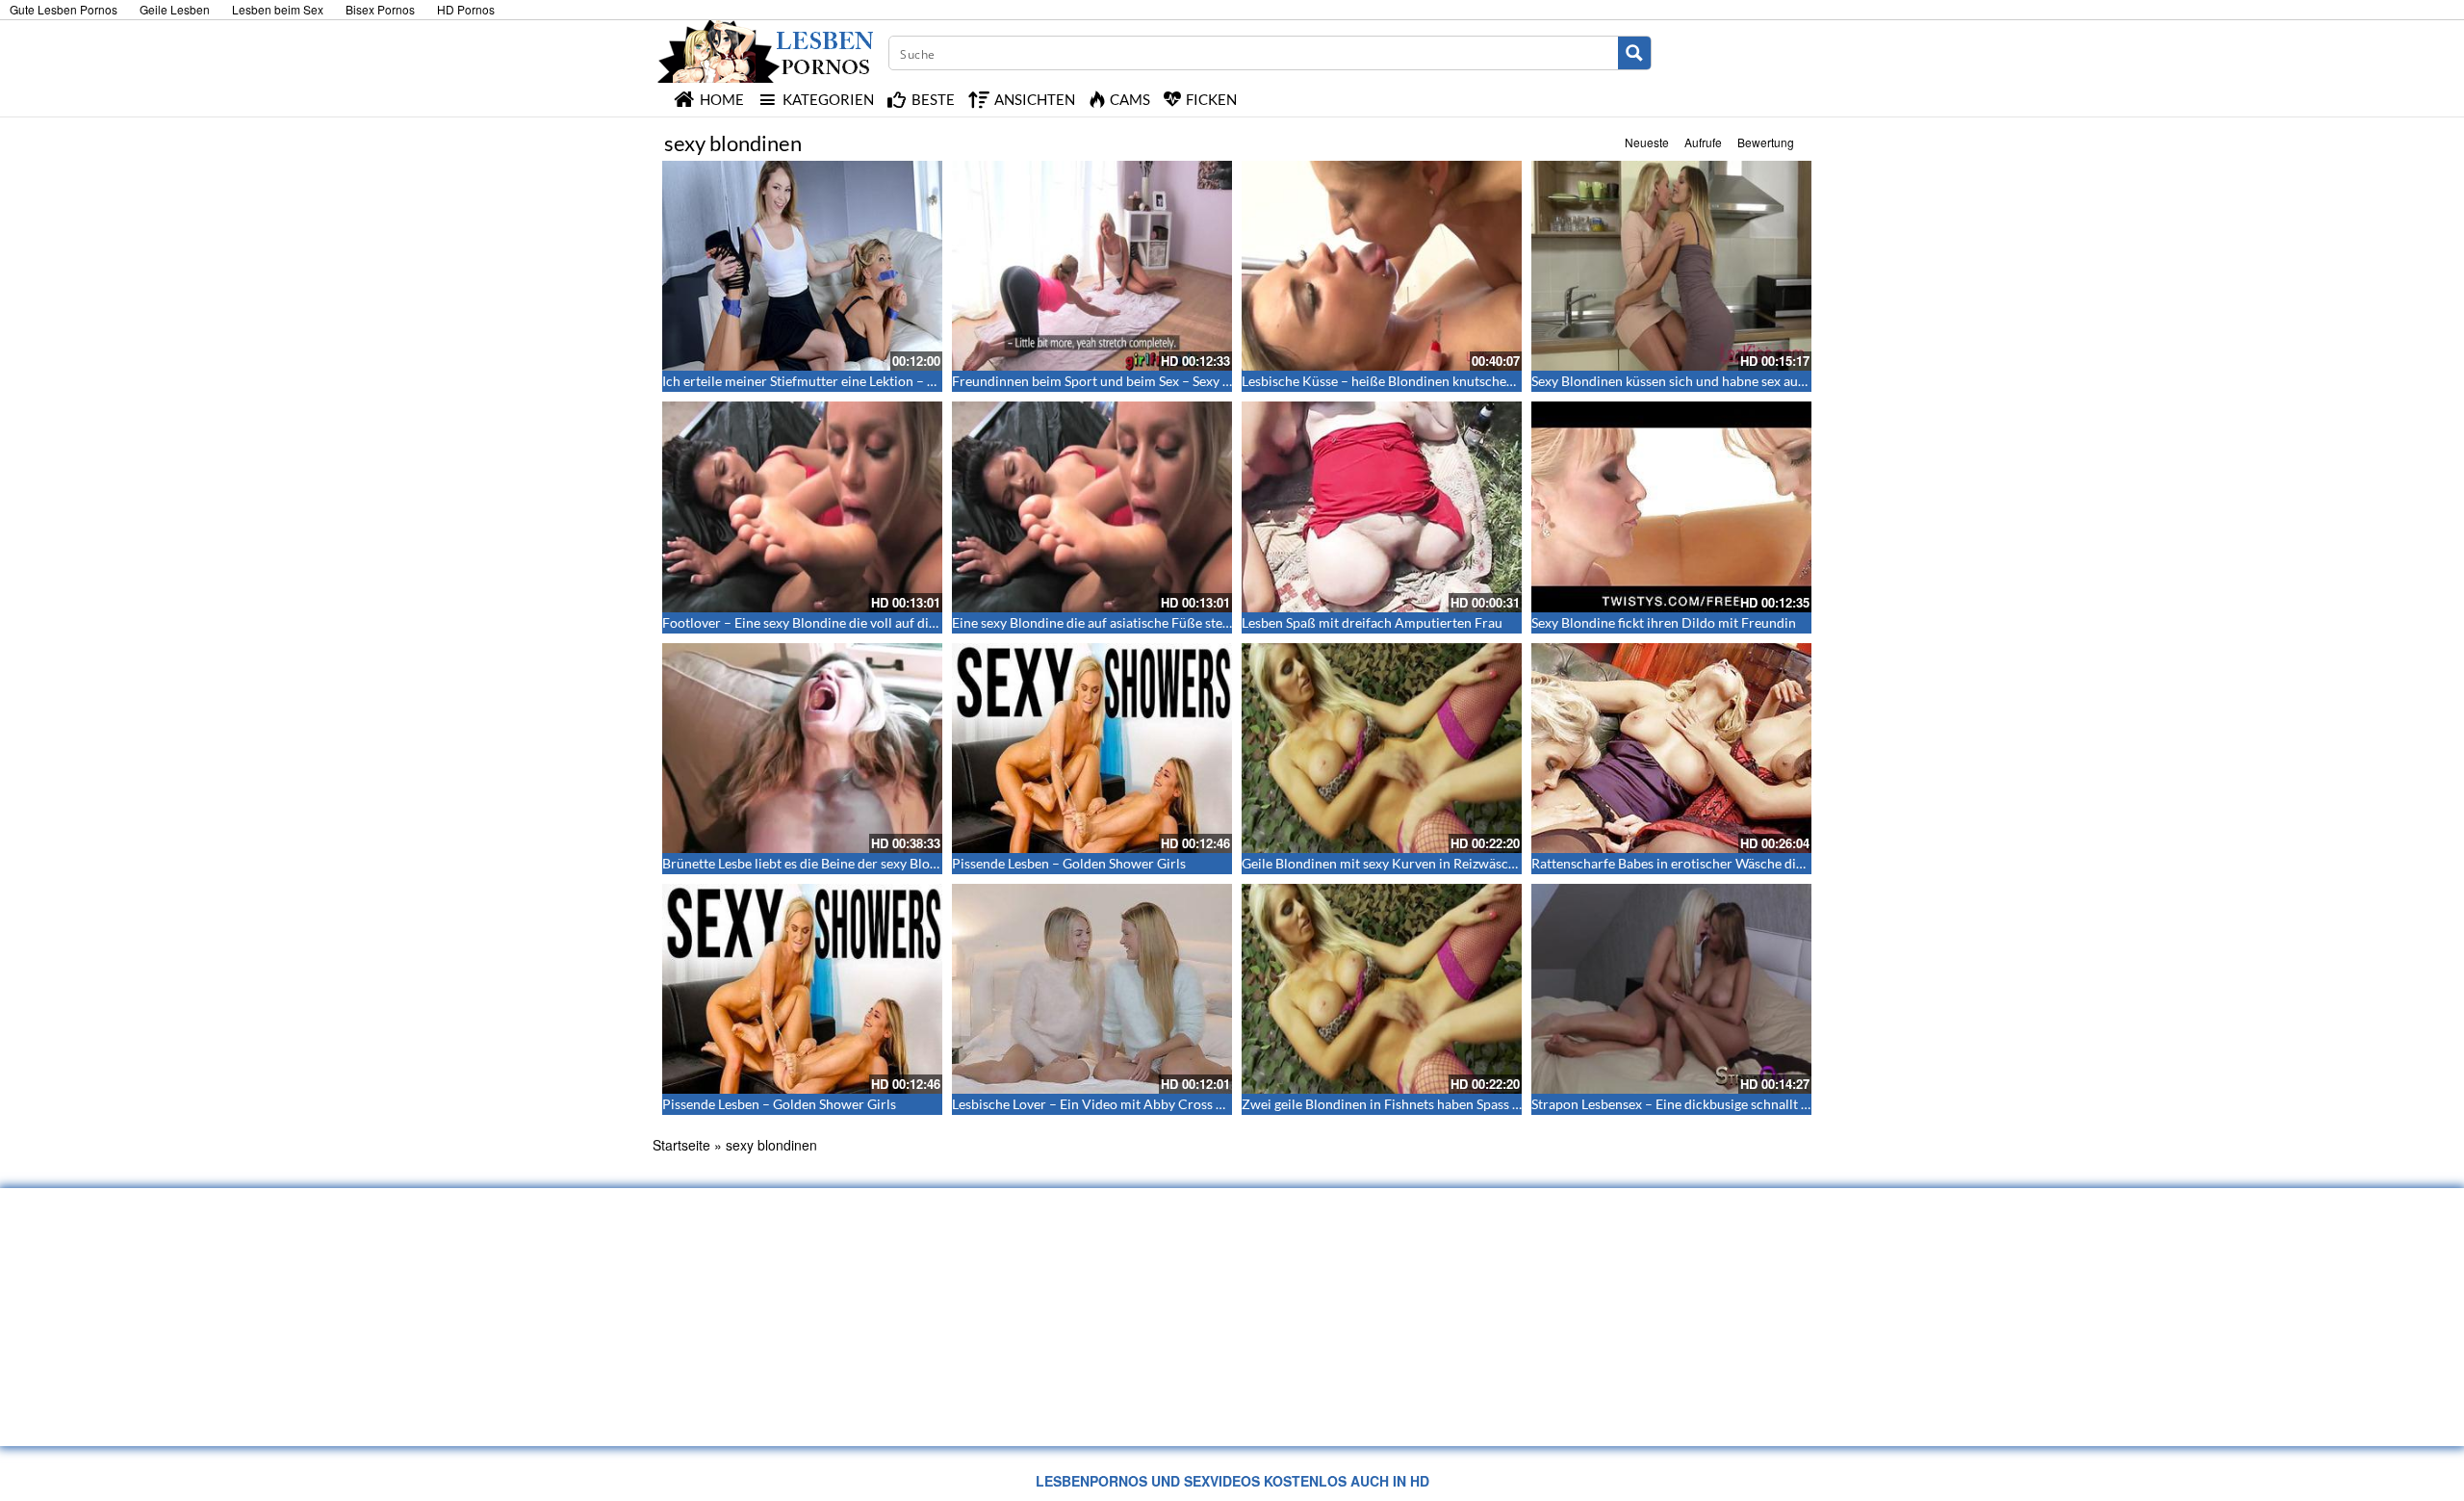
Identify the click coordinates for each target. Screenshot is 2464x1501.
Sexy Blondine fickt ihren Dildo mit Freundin (1664, 622)
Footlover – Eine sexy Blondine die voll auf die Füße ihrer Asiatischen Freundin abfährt (921, 622)
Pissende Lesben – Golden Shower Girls (1069, 863)
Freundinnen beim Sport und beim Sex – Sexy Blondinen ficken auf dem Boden (1183, 381)
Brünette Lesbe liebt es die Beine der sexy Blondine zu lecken (842, 863)
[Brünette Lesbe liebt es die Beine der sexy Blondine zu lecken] (802, 748)
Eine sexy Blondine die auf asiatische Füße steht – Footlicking (1134, 622)
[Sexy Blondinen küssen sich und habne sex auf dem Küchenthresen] (1671, 266)
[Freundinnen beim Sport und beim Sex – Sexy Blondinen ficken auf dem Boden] (1092, 266)
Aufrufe (1703, 142)
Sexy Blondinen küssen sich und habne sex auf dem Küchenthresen (1729, 381)
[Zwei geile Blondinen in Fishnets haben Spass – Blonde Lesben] (1382, 989)
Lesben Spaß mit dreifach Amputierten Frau (1372, 622)
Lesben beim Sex (278, 9)
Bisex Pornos (380, 9)
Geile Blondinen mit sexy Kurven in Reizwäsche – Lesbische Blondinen (1450, 863)
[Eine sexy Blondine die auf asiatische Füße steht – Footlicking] (1092, 506)
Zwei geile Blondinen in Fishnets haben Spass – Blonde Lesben (1425, 1104)
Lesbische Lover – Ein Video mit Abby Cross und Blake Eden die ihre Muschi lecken (1198, 1104)
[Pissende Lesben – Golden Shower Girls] (1092, 748)
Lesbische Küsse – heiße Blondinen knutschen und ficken (1410, 381)
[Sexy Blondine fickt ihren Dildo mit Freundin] (1671, 506)
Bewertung (1766, 142)
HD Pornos (466, 9)
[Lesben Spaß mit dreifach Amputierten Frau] (1382, 506)
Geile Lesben (175, 9)
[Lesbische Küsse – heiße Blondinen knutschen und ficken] (1382, 266)
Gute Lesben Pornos (64, 9)
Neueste (1647, 142)
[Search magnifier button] (1634, 53)
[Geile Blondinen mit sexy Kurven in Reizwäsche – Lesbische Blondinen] (1382, 748)
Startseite (681, 1145)
